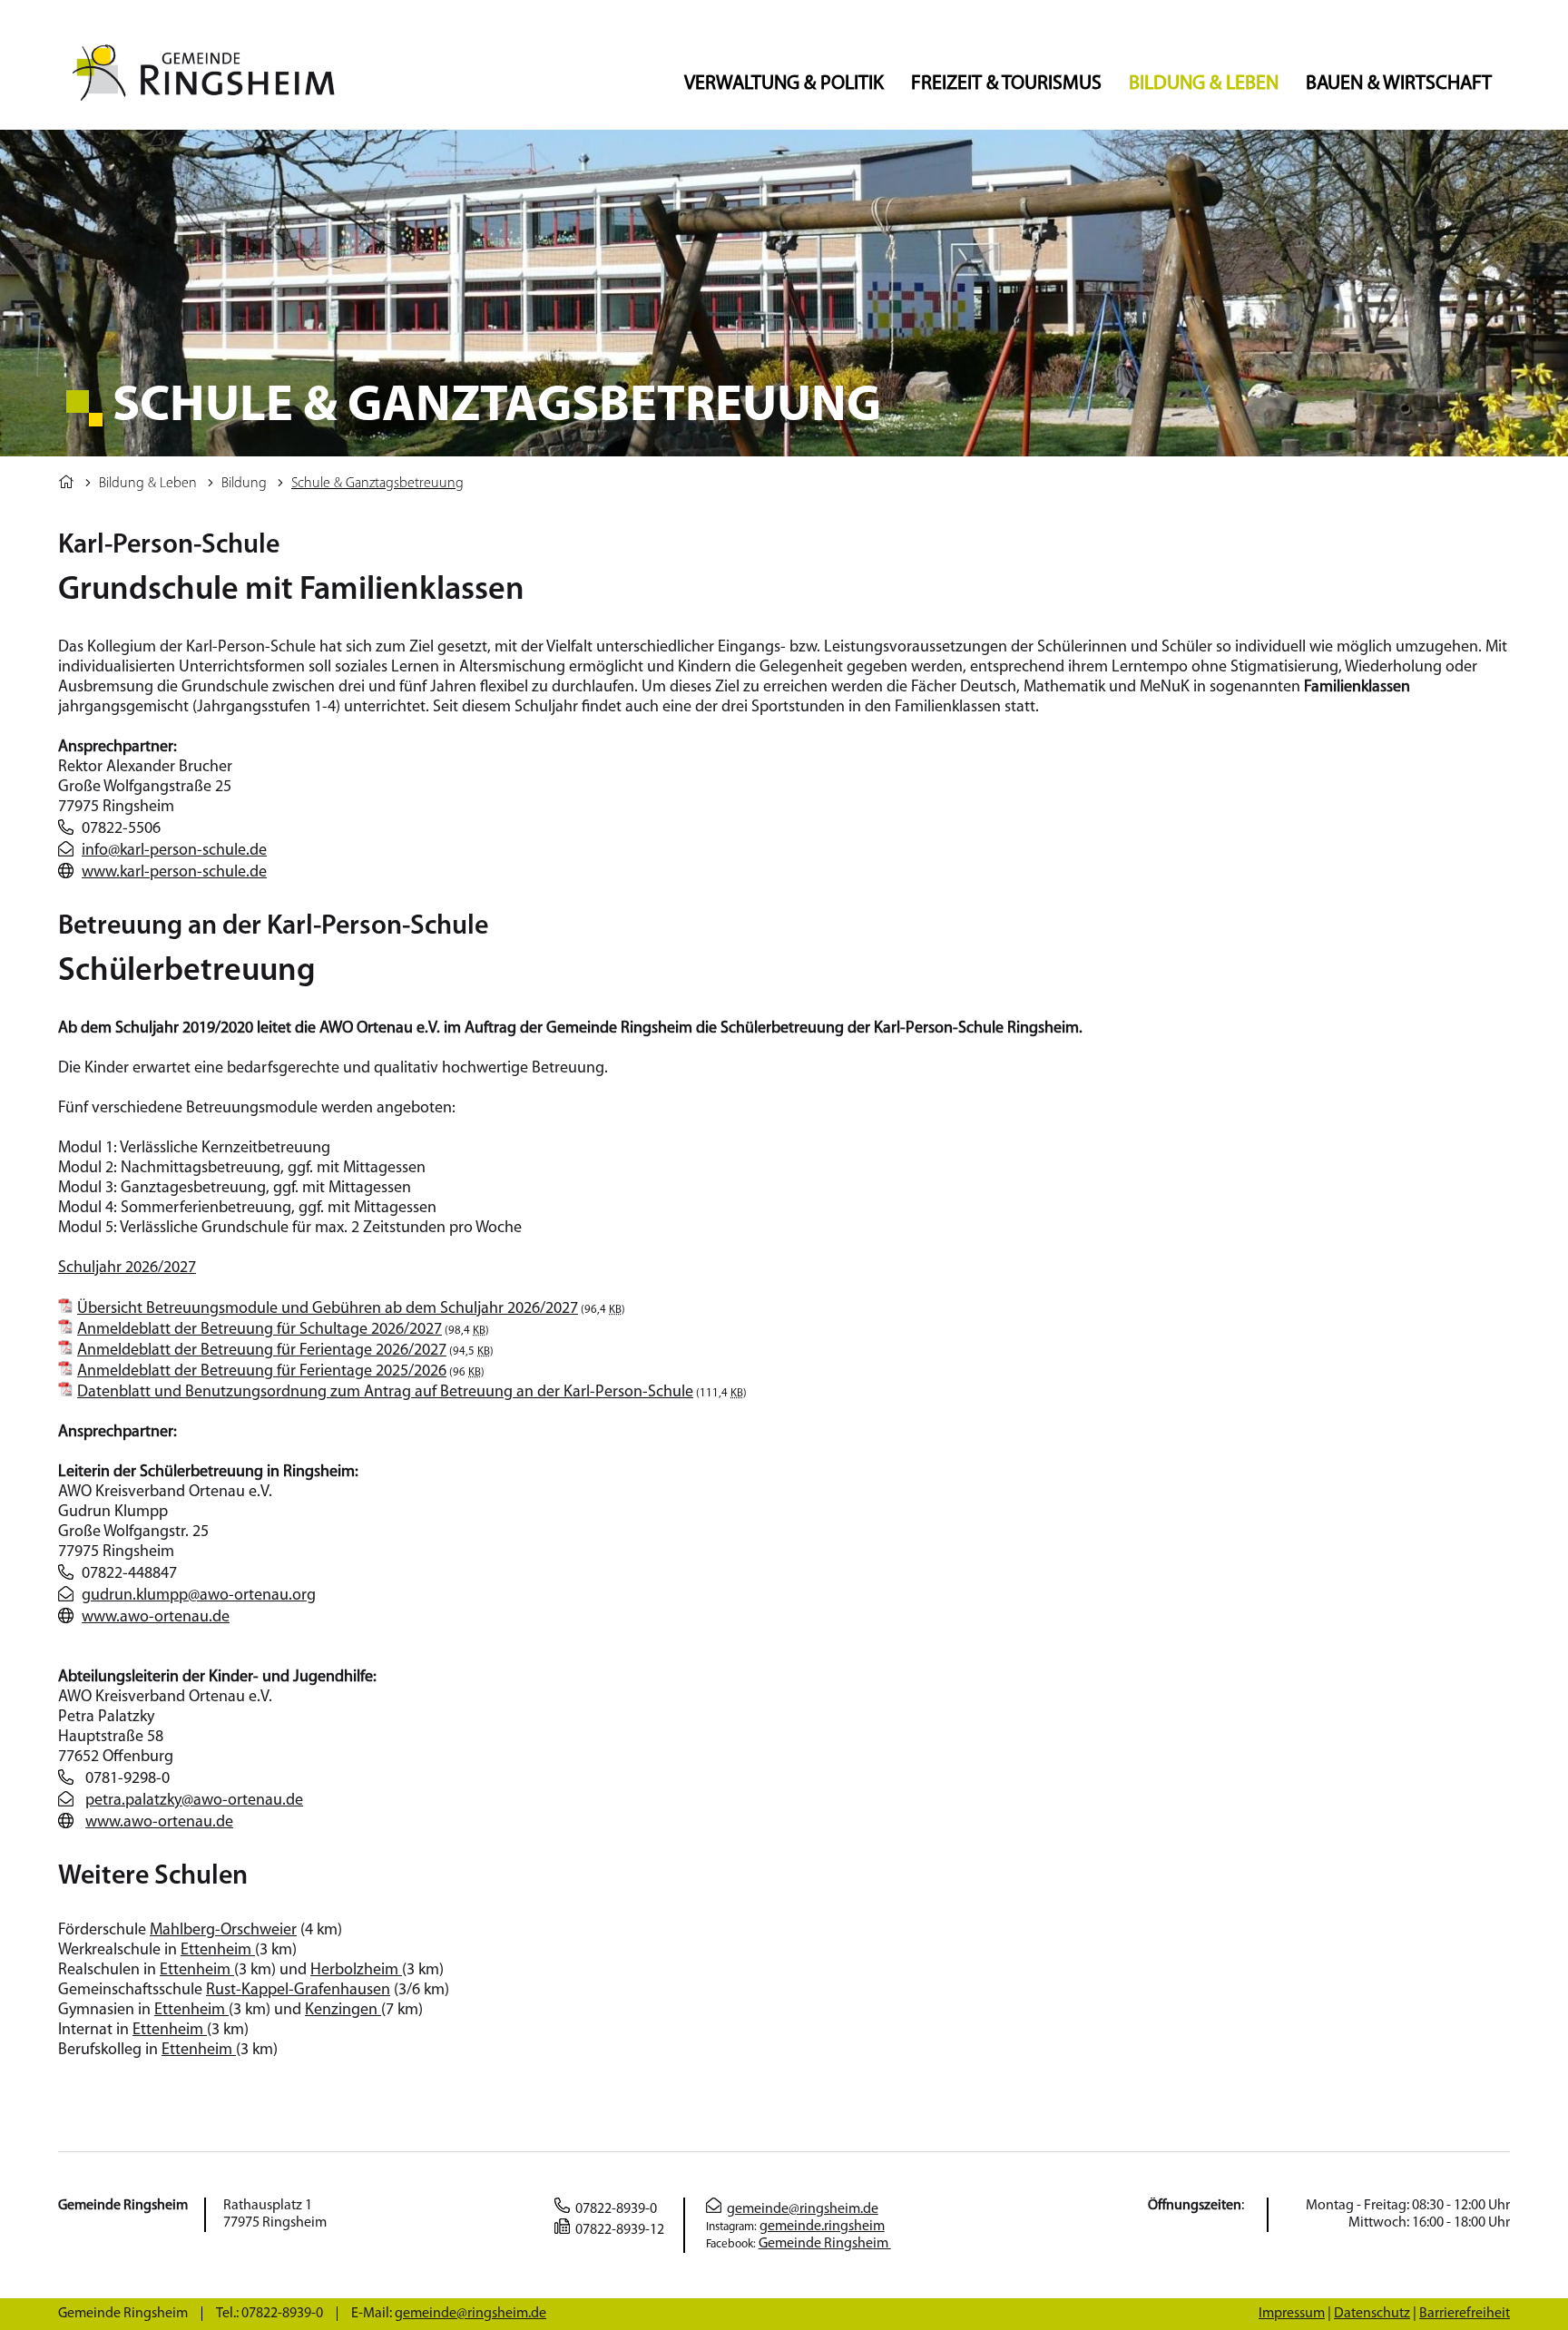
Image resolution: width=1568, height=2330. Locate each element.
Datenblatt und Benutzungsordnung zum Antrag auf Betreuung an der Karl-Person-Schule (385, 1393)
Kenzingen (343, 2011)
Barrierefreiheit (1465, 2314)
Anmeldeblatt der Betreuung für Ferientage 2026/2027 (262, 1351)
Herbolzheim (356, 1971)
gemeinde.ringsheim (822, 2227)
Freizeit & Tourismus (1006, 84)
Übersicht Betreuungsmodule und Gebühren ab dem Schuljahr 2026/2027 (328, 1309)
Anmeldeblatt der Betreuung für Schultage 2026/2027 (260, 1330)
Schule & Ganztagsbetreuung (377, 484)
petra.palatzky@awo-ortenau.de (194, 1801)
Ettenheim (218, 1951)
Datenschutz (1372, 2314)
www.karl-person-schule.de (174, 873)
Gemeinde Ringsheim (825, 2244)
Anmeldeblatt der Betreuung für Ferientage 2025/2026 (262, 1372)
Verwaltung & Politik (784, 84)
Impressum (1292, 2314)
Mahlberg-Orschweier (223, 1931)
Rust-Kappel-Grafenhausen (298, 1991)
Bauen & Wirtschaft (1399, 84)
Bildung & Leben (1204, 84)
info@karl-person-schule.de (174, 851)
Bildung (244, 484)
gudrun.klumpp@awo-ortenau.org (199, 1596)
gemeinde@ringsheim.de (803, 2209)
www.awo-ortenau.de (156, 1618)
